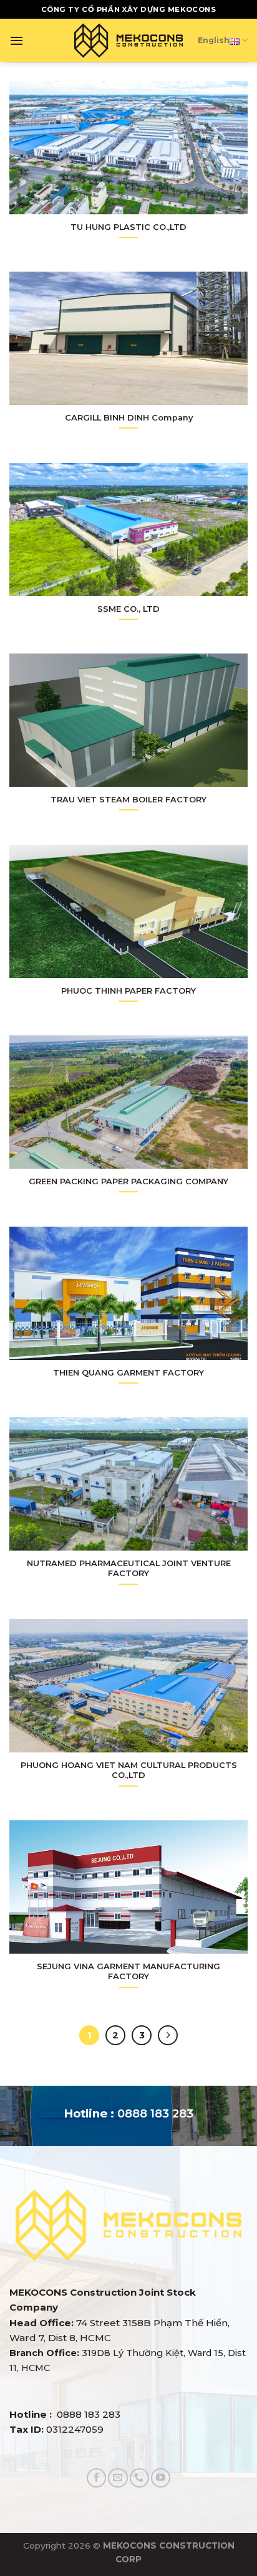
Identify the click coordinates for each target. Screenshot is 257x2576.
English (214, 40)
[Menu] (17, 40)
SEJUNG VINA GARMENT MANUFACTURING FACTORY (128, 1971)
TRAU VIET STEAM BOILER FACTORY (128, 799)
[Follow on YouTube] (161, 2478)
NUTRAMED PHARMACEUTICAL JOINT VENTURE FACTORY (129, 1568)
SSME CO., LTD (128, 609)
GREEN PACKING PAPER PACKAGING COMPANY (128, 1181)
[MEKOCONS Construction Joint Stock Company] (128, 40)
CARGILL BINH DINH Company (129, 417)
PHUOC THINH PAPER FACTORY (128, 991)
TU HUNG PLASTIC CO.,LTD (128, 227)
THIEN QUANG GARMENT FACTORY (128, 1372)
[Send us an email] (118, 2478)
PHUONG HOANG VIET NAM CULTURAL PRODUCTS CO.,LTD (129, 1770)
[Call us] (139, 2478)
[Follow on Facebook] (96, 2478)
